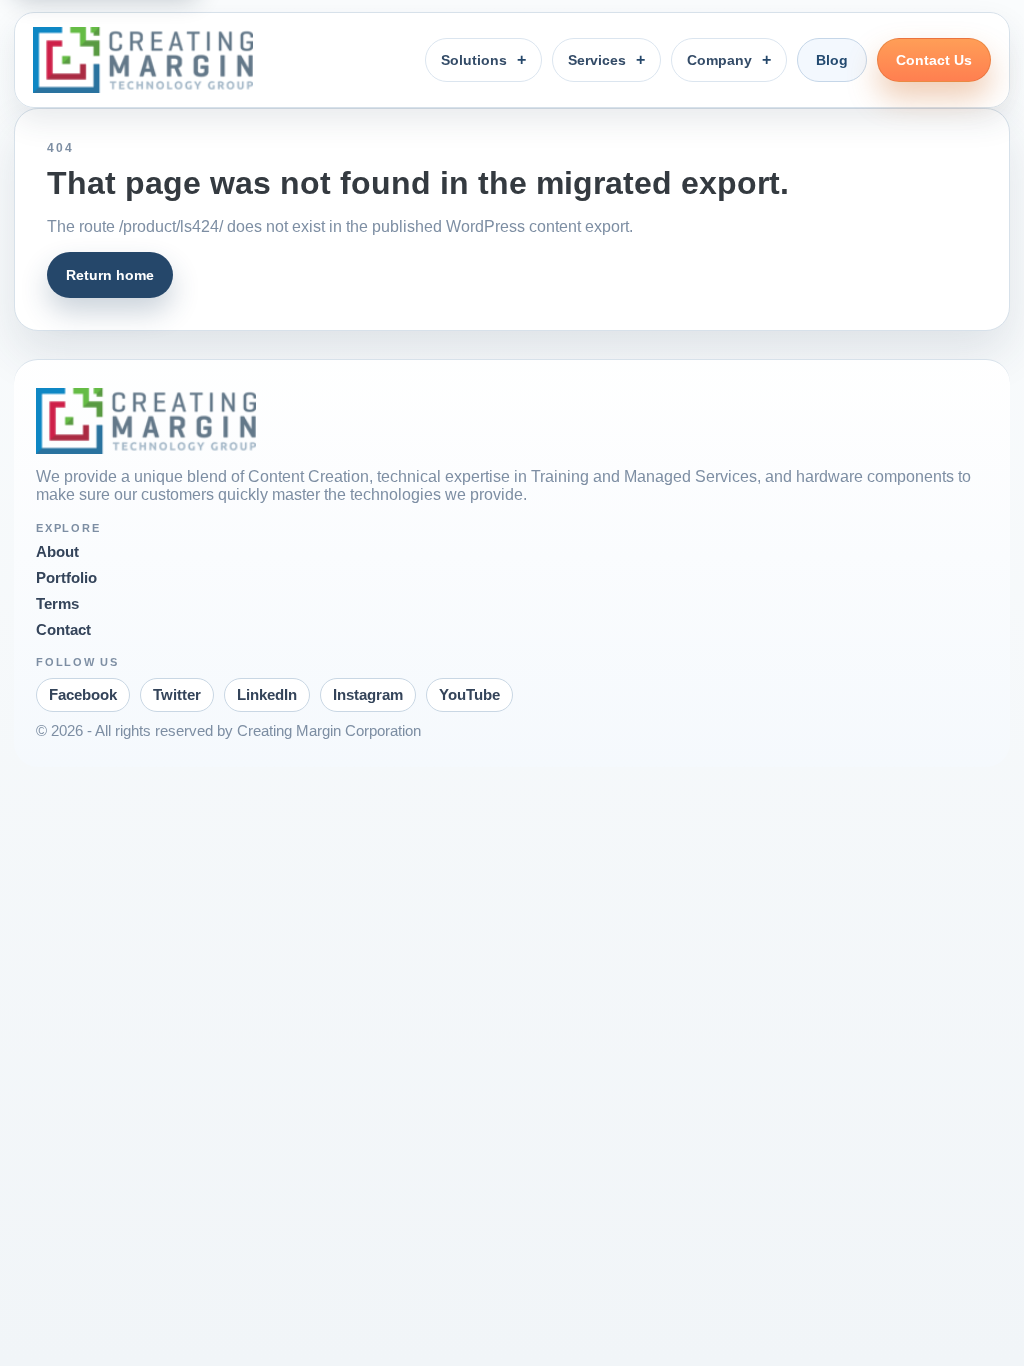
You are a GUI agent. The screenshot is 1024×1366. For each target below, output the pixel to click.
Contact (63, 630)
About (57, 552)
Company (719, 60)
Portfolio (66, 578)
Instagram (368, 695)
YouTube (469, 695)
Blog (832, 60)
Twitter (177, 695)
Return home (110, 275)
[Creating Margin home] (143, 60)
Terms (57, 604)
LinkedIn (267, 695)
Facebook (83, 695)
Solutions (474, 60)
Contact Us (934, 60)
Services (597, 60)
